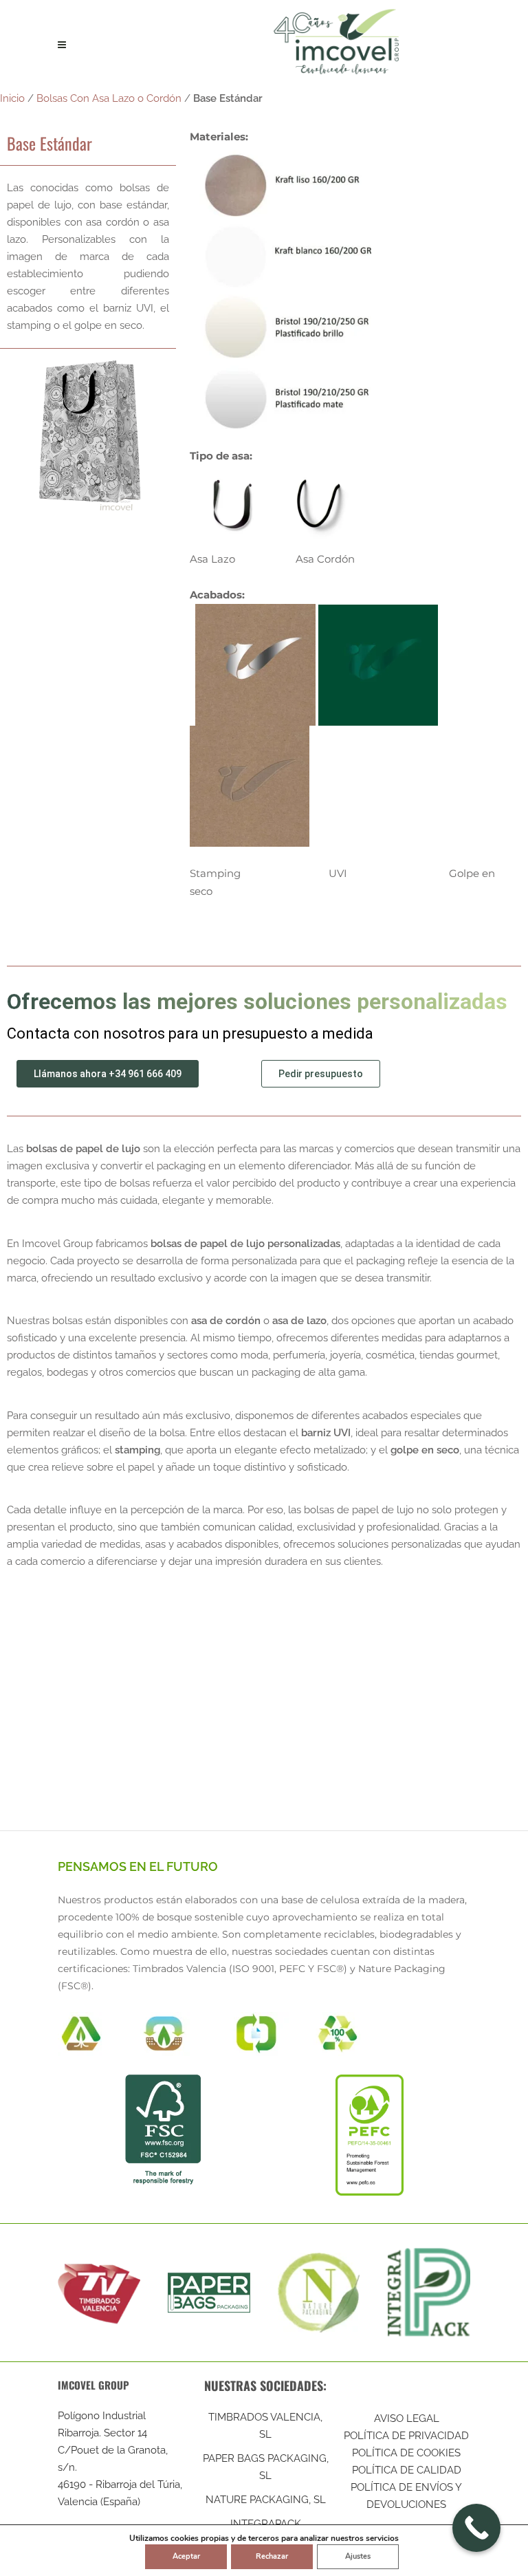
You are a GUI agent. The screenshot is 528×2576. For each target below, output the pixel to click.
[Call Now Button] (476, 2528)
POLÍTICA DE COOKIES (406, 2453)
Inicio (12, 98)
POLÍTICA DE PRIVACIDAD (406, 2436)
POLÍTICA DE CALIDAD (407, 2470)
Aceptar (186, 2556)
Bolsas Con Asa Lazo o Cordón (109, 98)
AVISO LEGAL (407, 2418)
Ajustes (358, 2556)
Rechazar (272, 2556)
